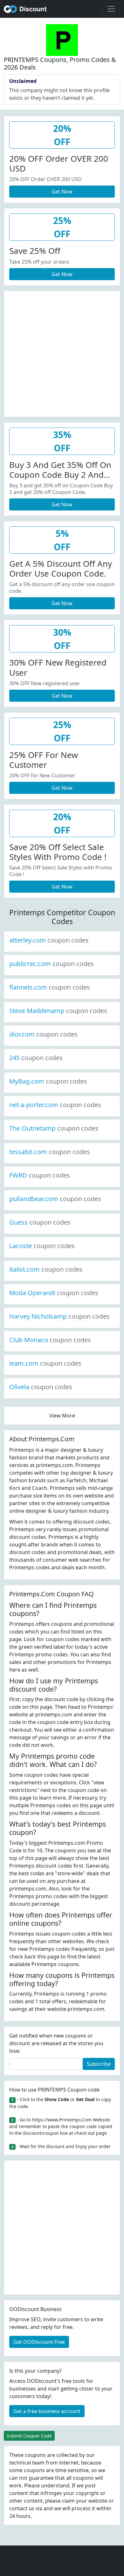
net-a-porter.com (55, 1105)
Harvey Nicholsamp (59, 1316)
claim (68, 2501)
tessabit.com (50, 1152)
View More (62, 1416)
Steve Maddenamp (58, 1011)
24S (36, 1058)
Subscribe (99, 2064)
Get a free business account (47, 2411)
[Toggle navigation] (111, 9)
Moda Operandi (54, 1293)
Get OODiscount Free (39, 2342)
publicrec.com (52, 964)
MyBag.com (48, 1081)
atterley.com (49, 940)
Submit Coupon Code (29, 2436)
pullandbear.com (55, 1199)
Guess (40, 1222)
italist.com (46, 1269)
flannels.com (50, 987)
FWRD (40, 1175)
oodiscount (25, 9)
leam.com (45, 1363)
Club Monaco (50, 1340)
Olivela (41, 1387)
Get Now (62, 192)
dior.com (43, 1034)
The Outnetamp (54, 1128)
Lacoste (42, 1246)
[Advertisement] (62, 353)
